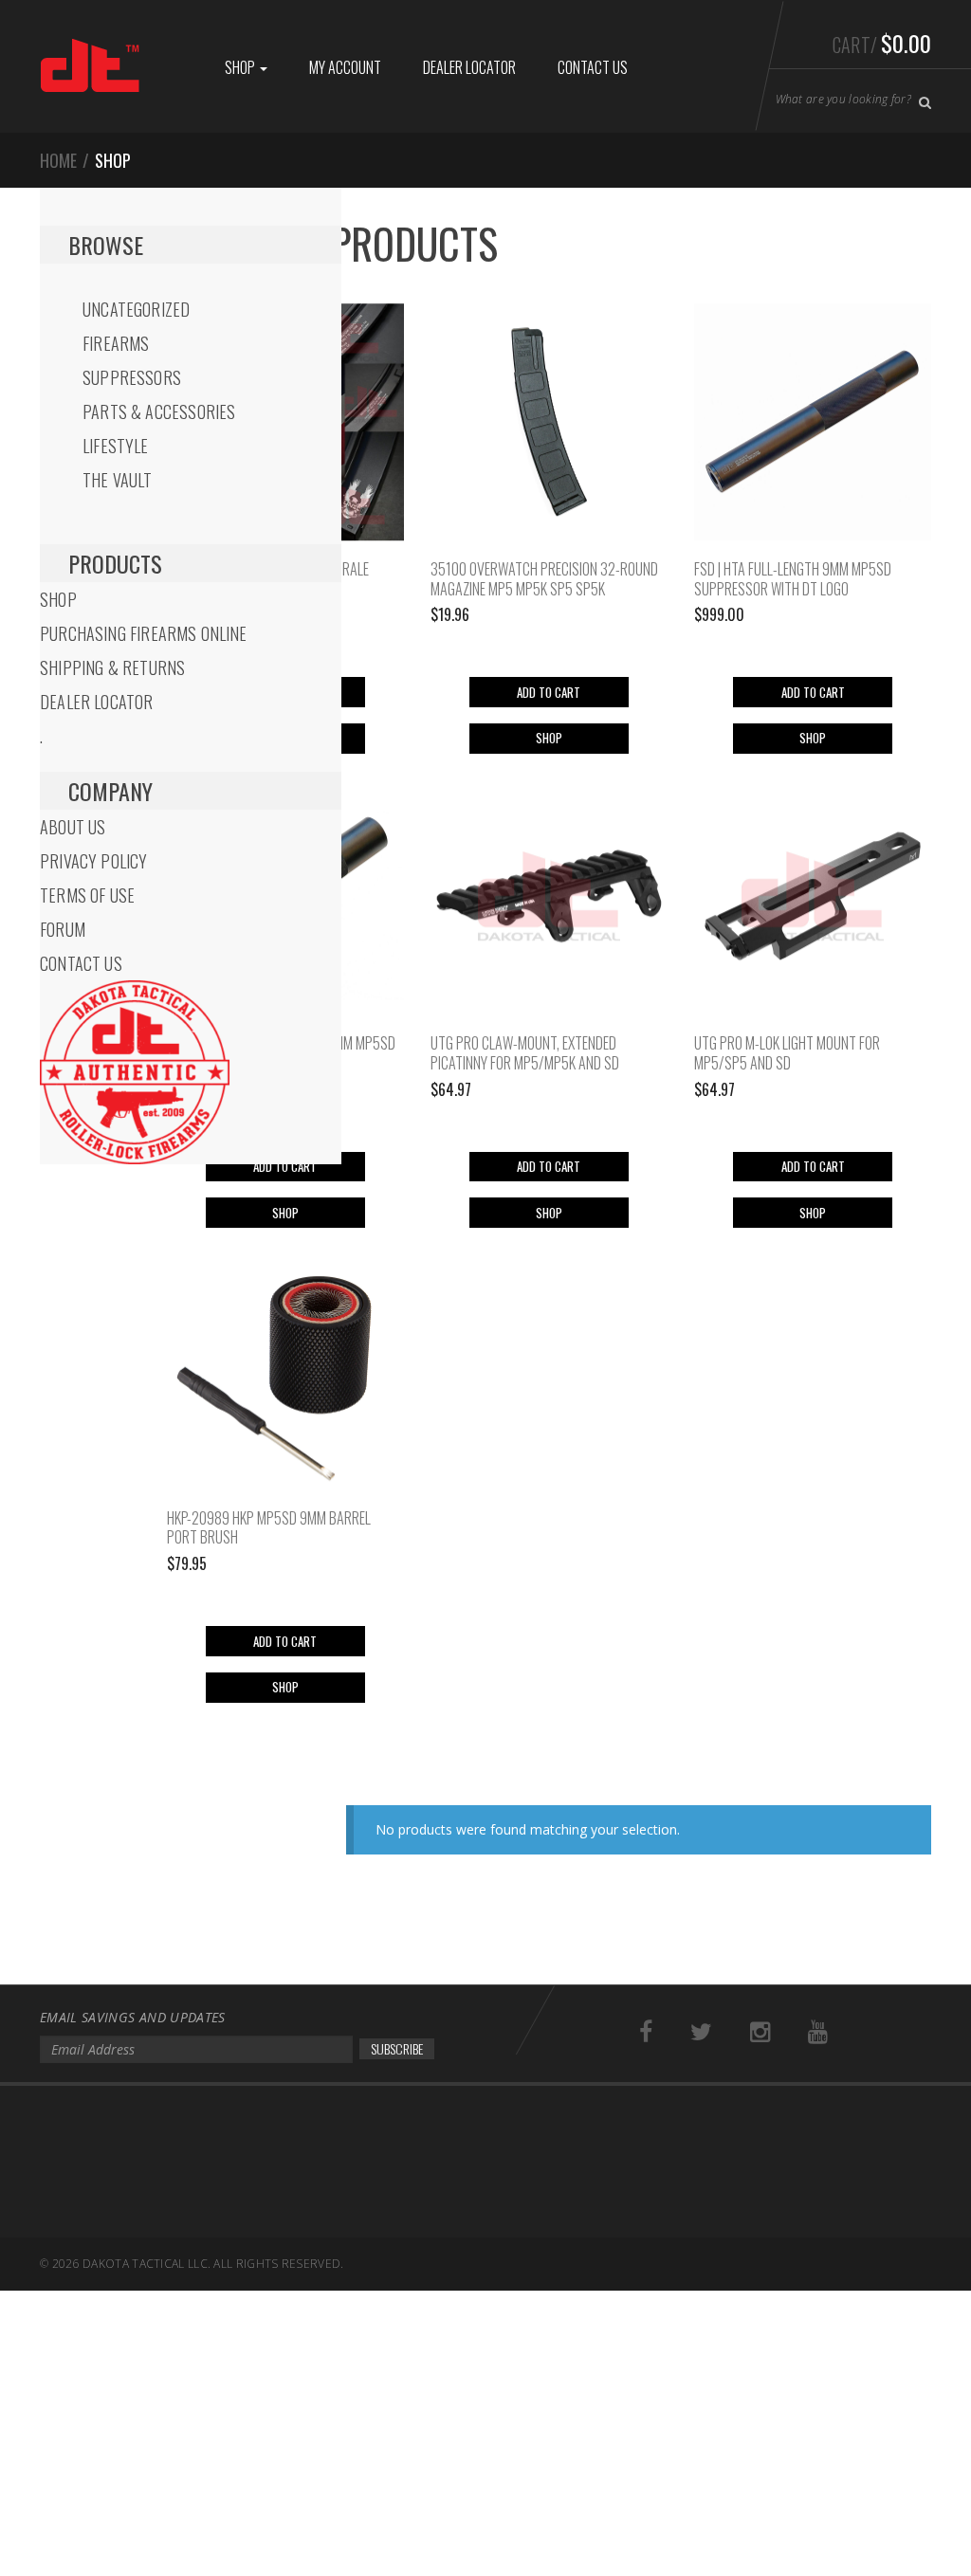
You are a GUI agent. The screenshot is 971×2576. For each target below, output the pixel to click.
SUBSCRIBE (397, 2048)
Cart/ (882, 43)
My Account (345, 67)
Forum (63, 929)
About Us (73, 827)
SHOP (549, 738)
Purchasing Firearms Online (144, 633)
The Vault (118, 480)
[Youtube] (818, 2032)
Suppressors (132, 377)
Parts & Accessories (159, 411)
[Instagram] (760, 2032)
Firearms (116, 343)
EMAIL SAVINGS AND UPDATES (133, 2017)
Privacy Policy (94, 861)
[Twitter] (701, 2032)
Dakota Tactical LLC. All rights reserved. (213, 2264)
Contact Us (593, 67)
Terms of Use (87, 895)
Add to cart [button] (549, 692)
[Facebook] (646, 2032)
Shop (241, 67)
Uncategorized (136, 309)
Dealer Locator (469, 67)
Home (58, 160)
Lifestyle (116, 446)
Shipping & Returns (112, 667)
